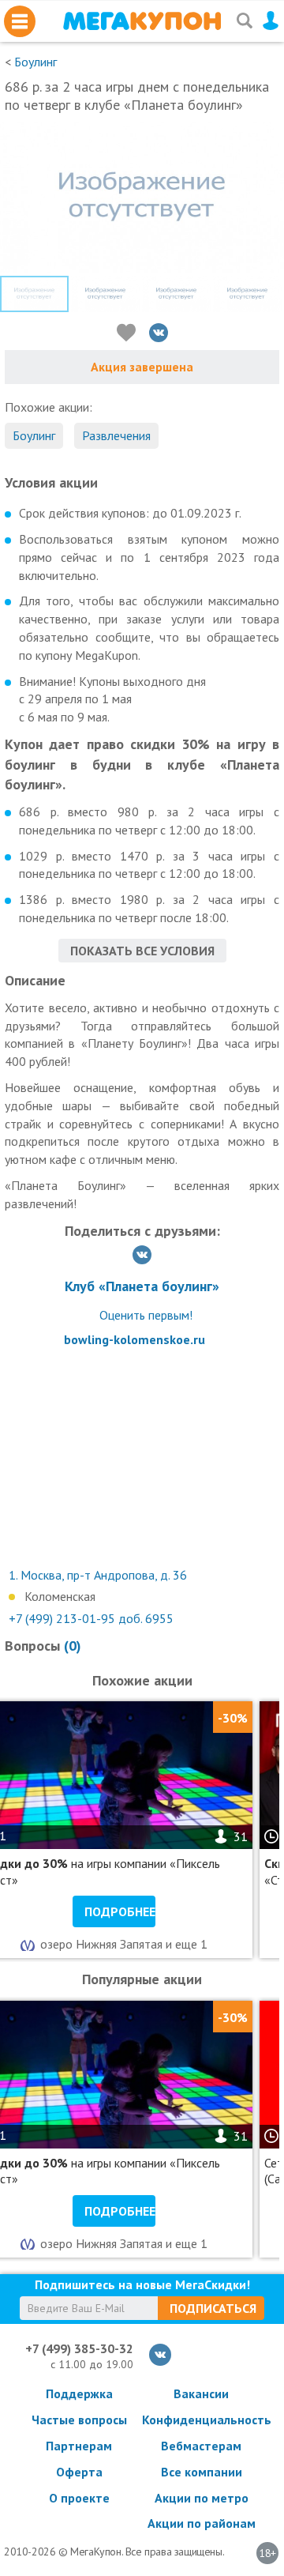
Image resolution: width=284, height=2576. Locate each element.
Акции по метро (202, 2498)
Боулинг (35, 62)
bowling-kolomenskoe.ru (135, 1339)
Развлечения (116, 435)
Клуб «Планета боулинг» (142, 1286)
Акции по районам (202, 2523)
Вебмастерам (201, 2446)
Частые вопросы (79, 2420)
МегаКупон (142, 21)
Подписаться (213, 2308)
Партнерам (79, 2446)
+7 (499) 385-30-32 (79, 2348)
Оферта (79, 2472)
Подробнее (120, 1911)
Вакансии (201, 2393)
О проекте (79, 2498)
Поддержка (79, 2393)
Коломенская (60, 1596)
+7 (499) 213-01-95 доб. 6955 (91, 1618)
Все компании (202, 2472)
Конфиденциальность (201, 2420)
